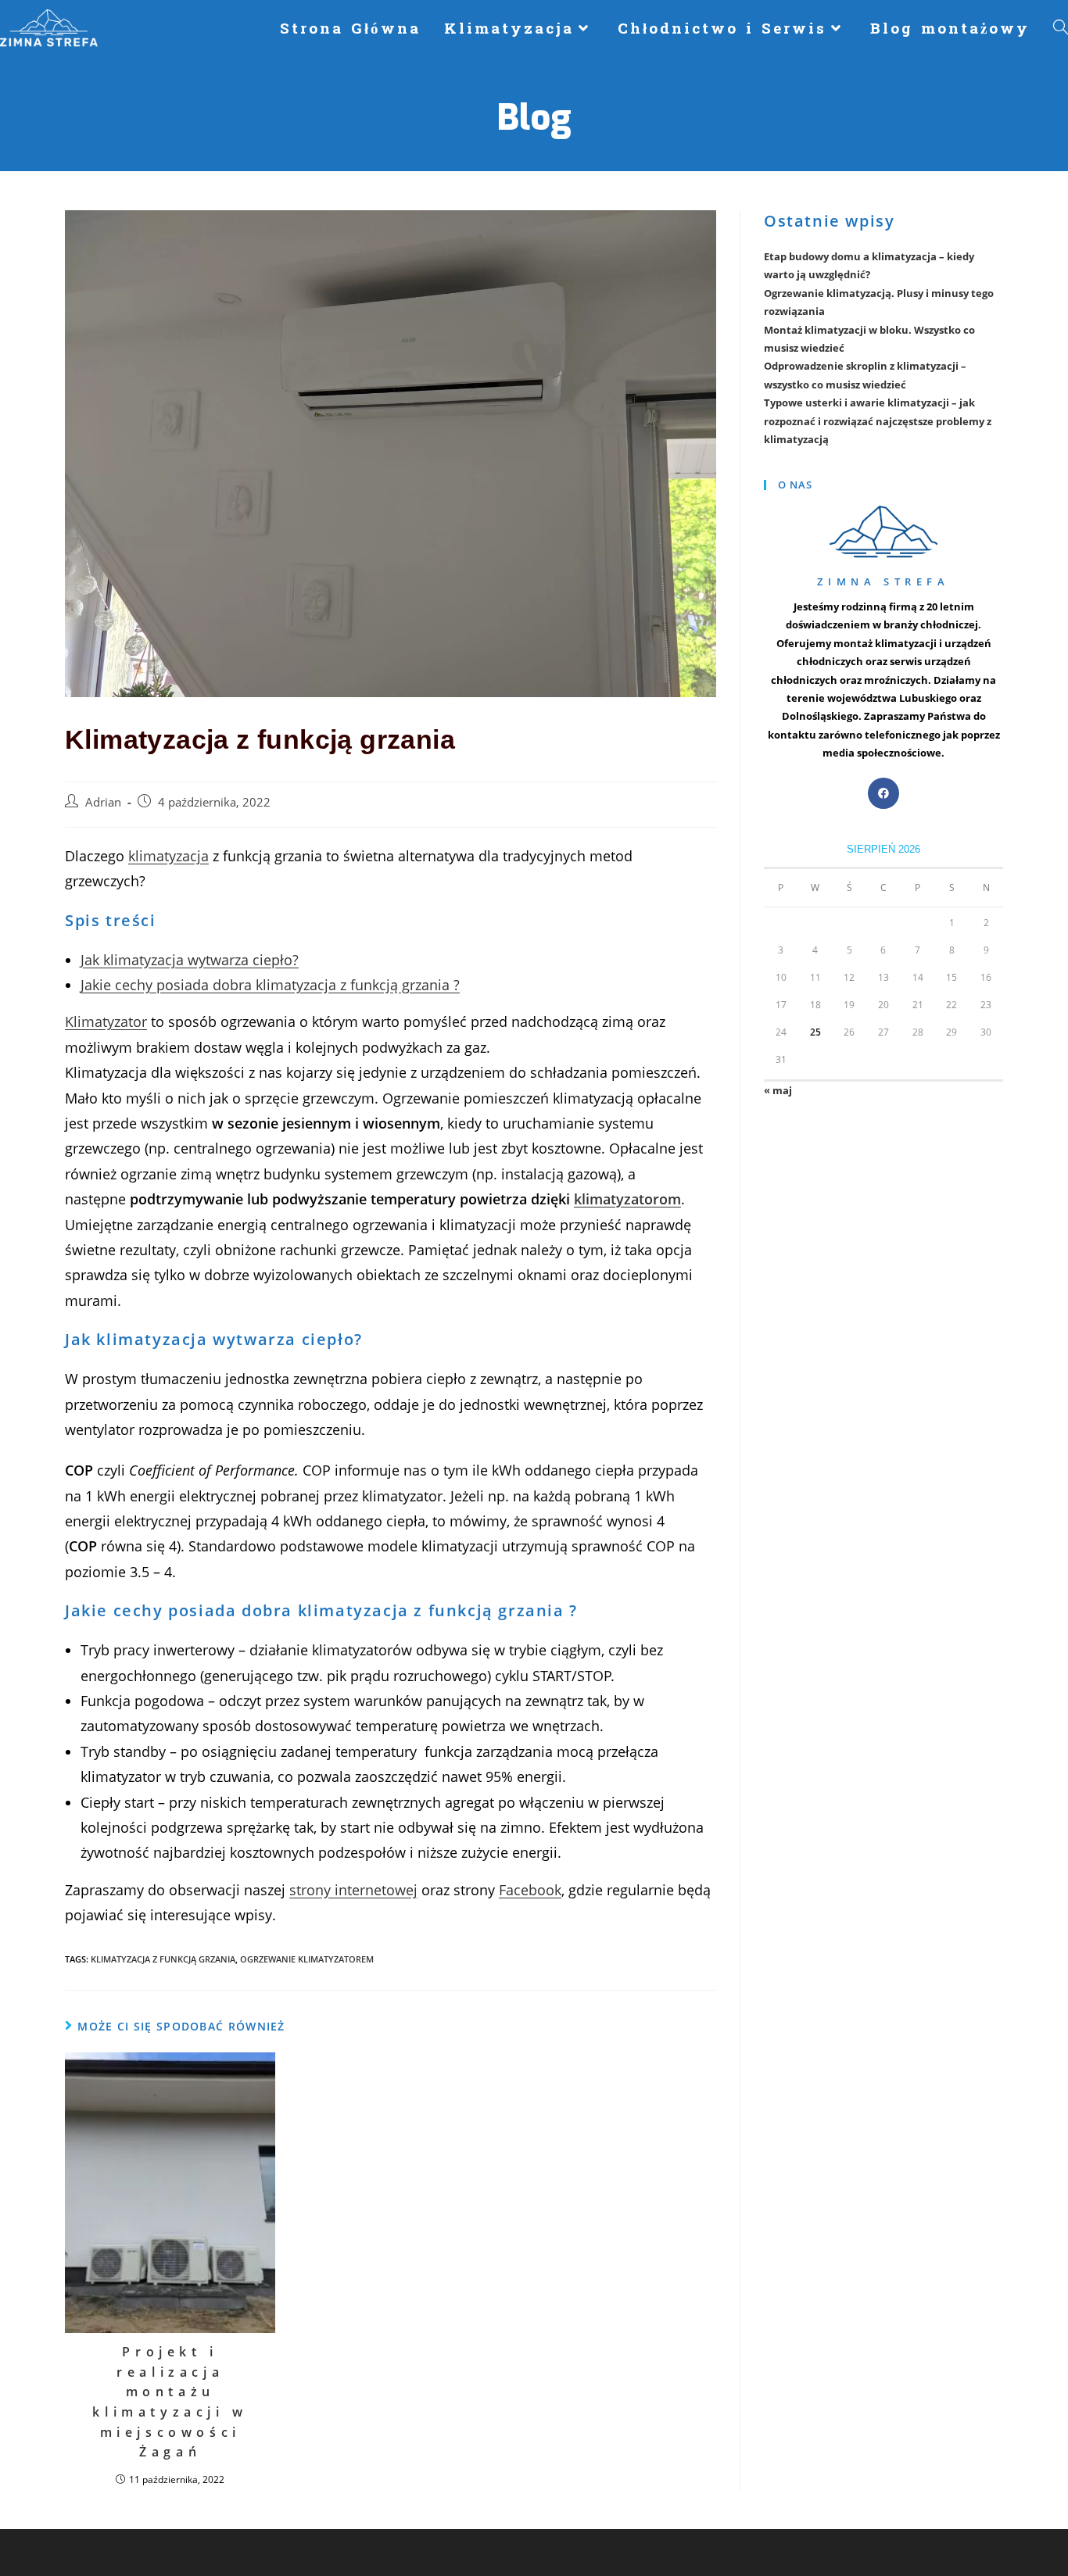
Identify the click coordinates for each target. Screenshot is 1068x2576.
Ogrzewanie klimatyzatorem (307, 1959)
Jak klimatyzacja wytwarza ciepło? (190, 960)
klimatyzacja (168, 856)
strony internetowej (353, 1890)
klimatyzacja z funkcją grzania (163, 1959)
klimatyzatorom (627, 1199)
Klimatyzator (106, 1021)
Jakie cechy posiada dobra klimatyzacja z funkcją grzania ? (270, 985)
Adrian (103, 802)
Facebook (530, 1890)
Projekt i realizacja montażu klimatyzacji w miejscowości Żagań (170, 2402)
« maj (778, 1090)
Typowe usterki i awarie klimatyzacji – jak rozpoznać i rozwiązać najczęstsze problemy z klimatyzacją (878, 421)
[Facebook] (883, 793)
